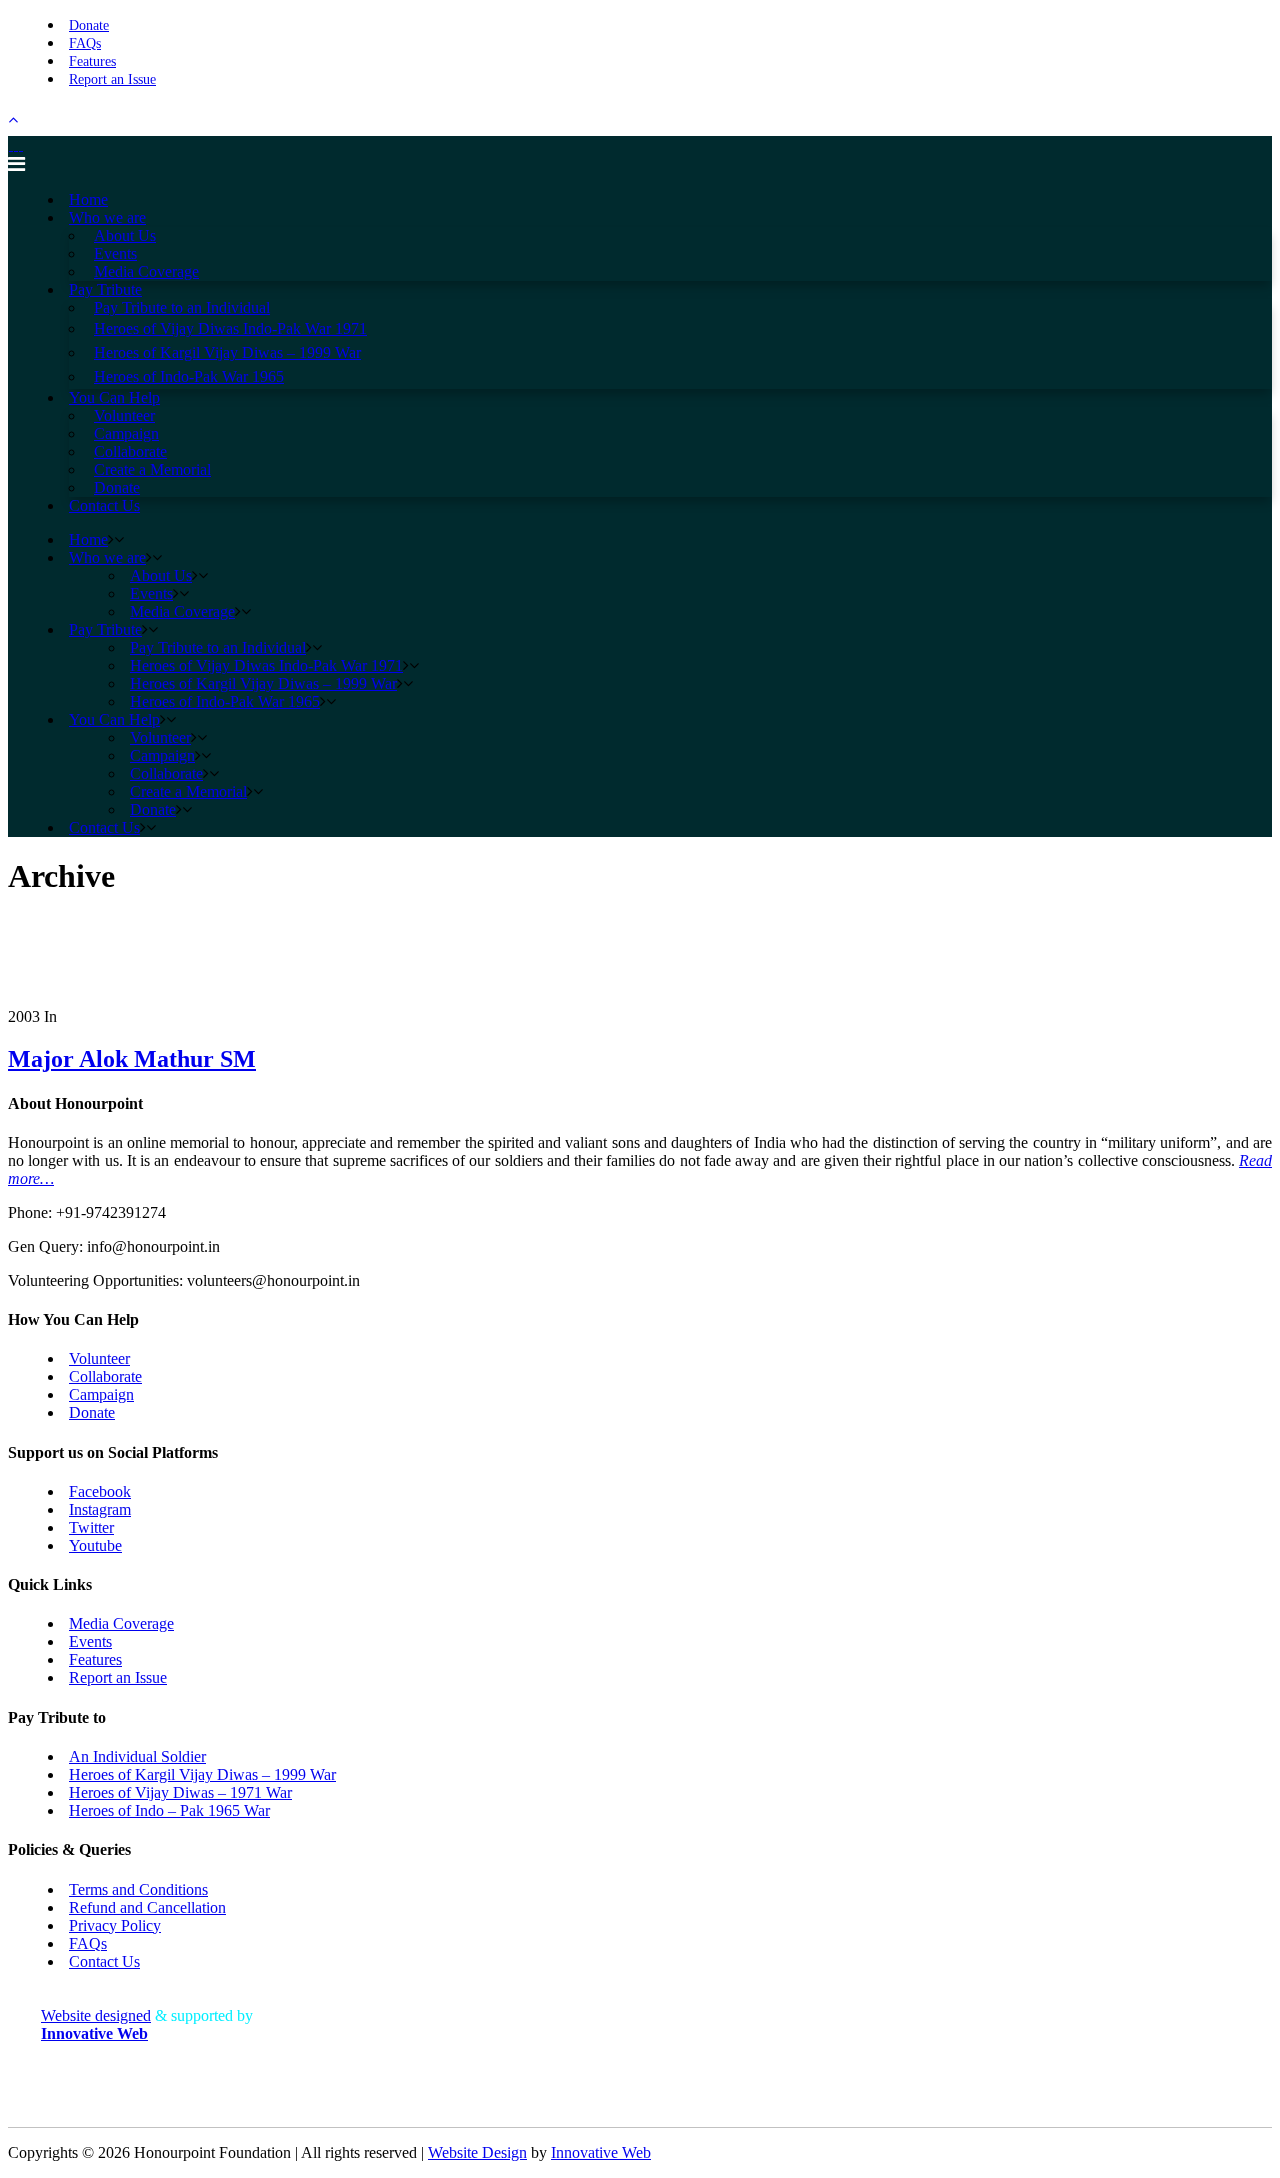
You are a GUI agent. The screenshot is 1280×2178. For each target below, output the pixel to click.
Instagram (100, 1509)
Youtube (95, 1545)
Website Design (477, 2152)
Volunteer (99, 1358)
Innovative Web (601, 2152)
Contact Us (104, 1961)
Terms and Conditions (138, 1889)
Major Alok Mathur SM (132, 1059)
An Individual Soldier (137, 1756)
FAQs (85, 43)
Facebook (100, 1491)
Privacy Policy (115, 1925)
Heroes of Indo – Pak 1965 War (169, 1810)
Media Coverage (121, 1623)
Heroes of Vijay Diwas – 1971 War (180, 1792)
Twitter (91, 1527)
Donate (89, 25)
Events (90, 1641)
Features (92, 61)
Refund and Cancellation (147, 1907)
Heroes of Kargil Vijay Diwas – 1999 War (202, 1774)
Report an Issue (112, 79)
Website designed (96, 2015)
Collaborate (105, 1376)
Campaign (101, 1394)
